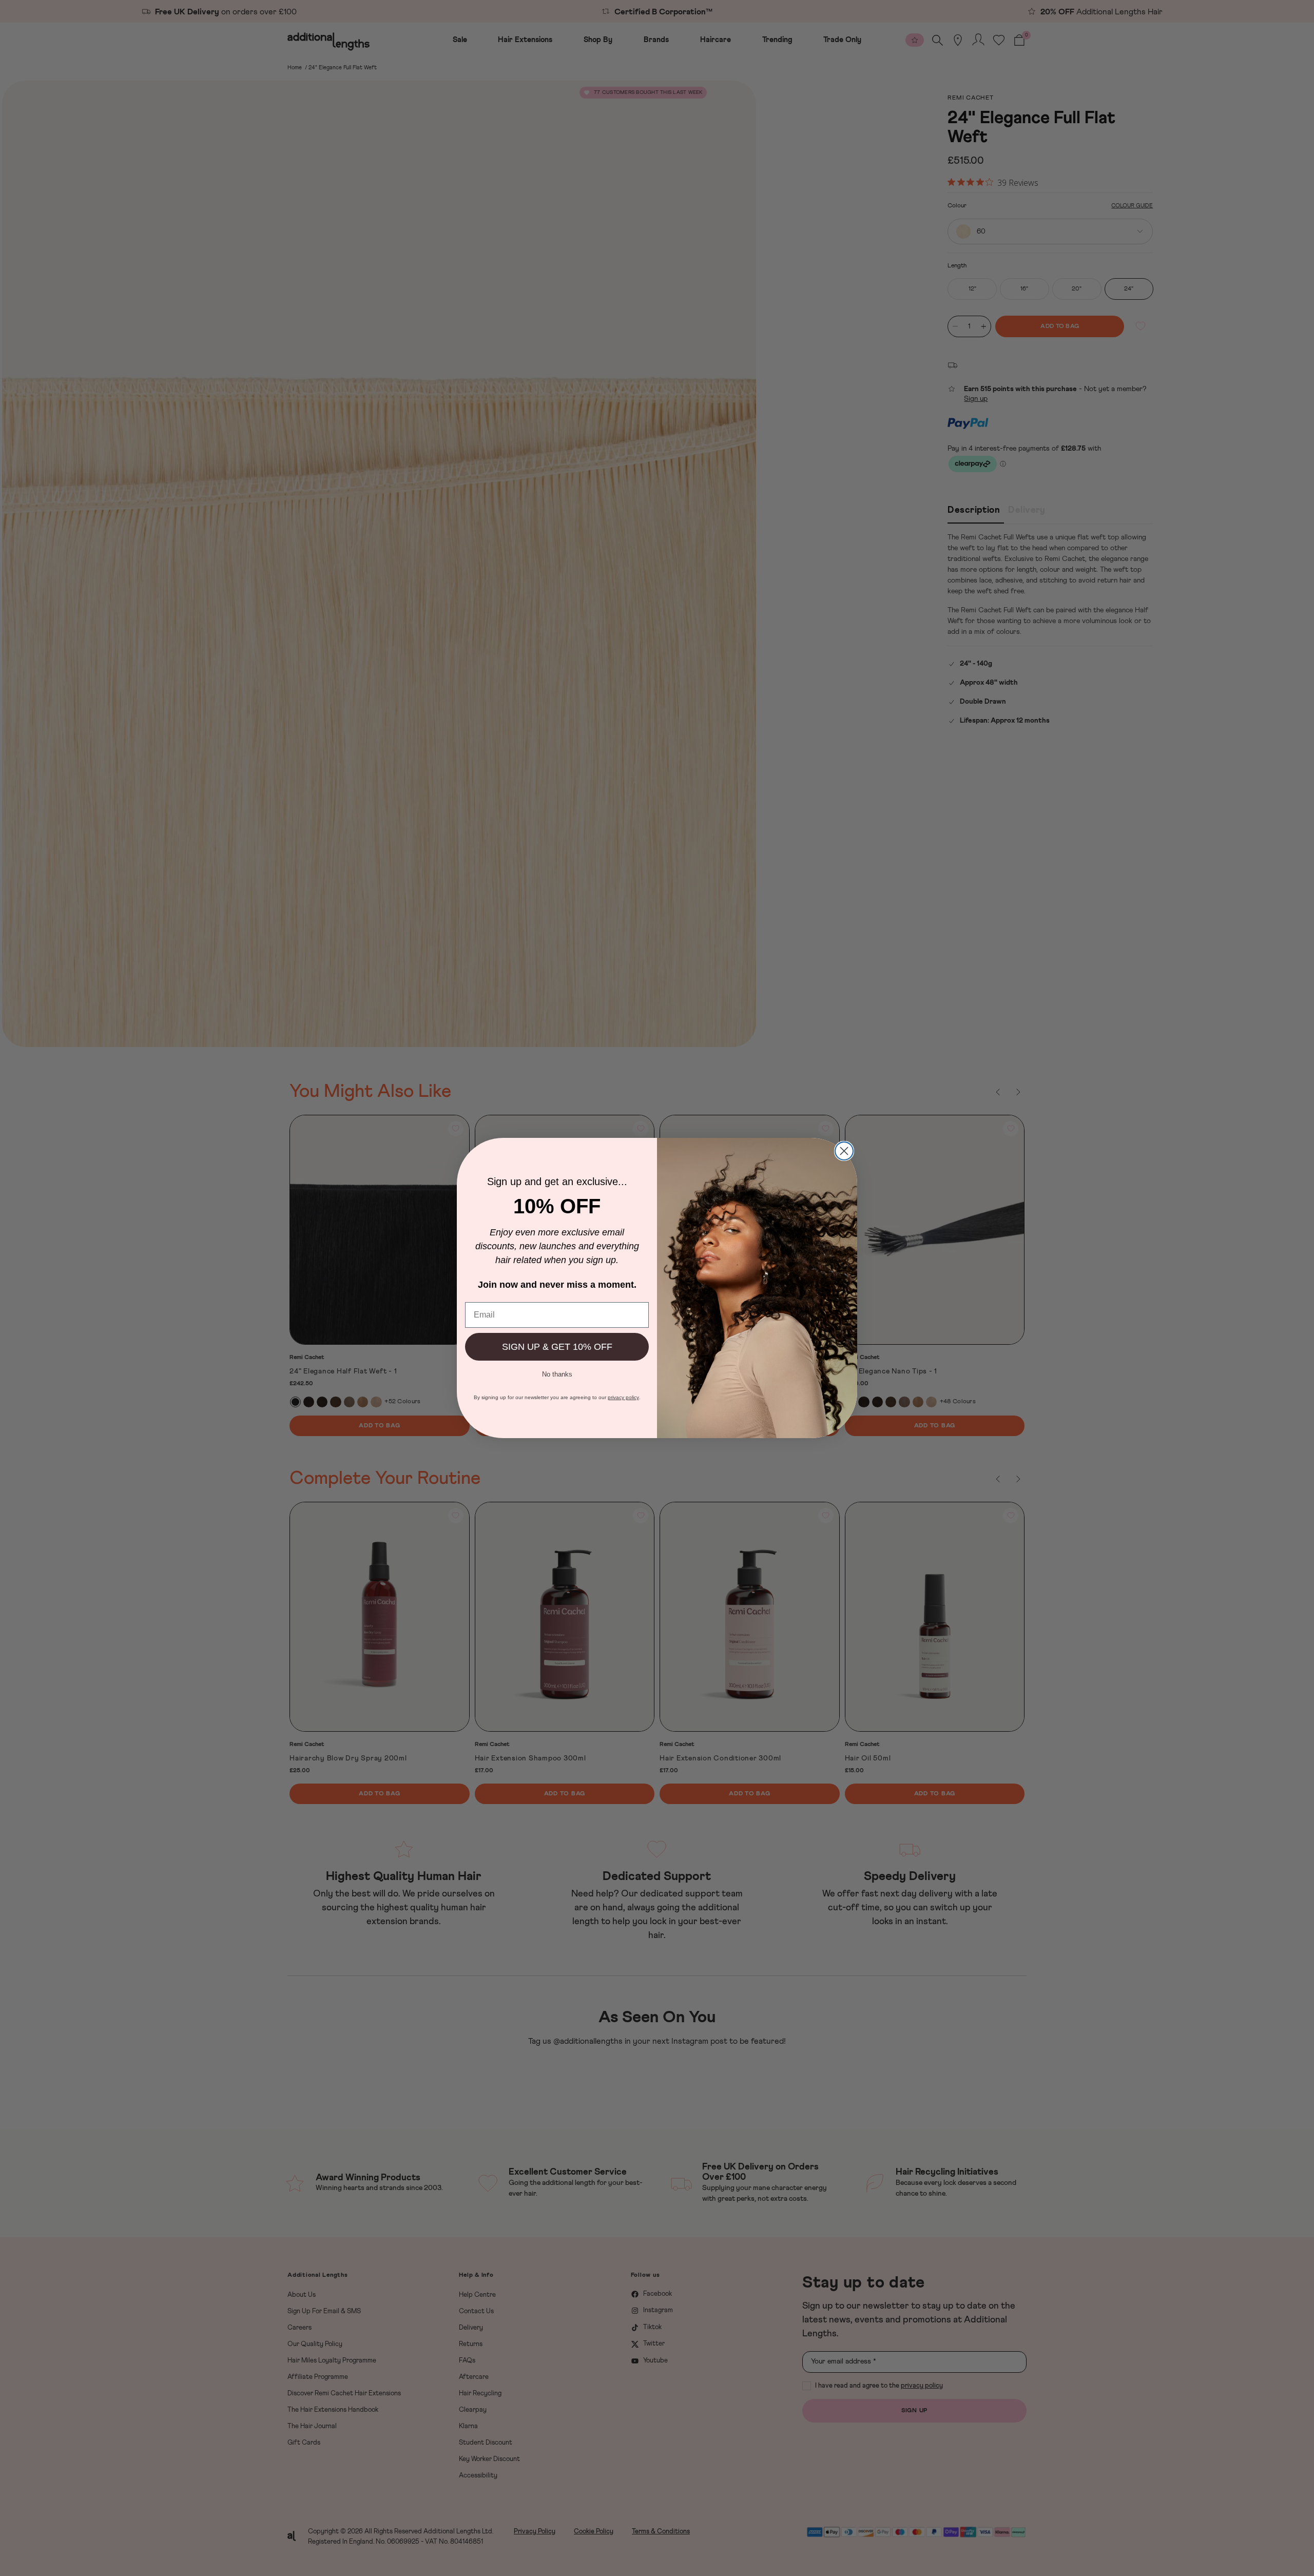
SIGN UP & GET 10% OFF (557, 1347)
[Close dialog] (844, 1151)
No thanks (557, 1373)
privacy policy (623, 1397)
